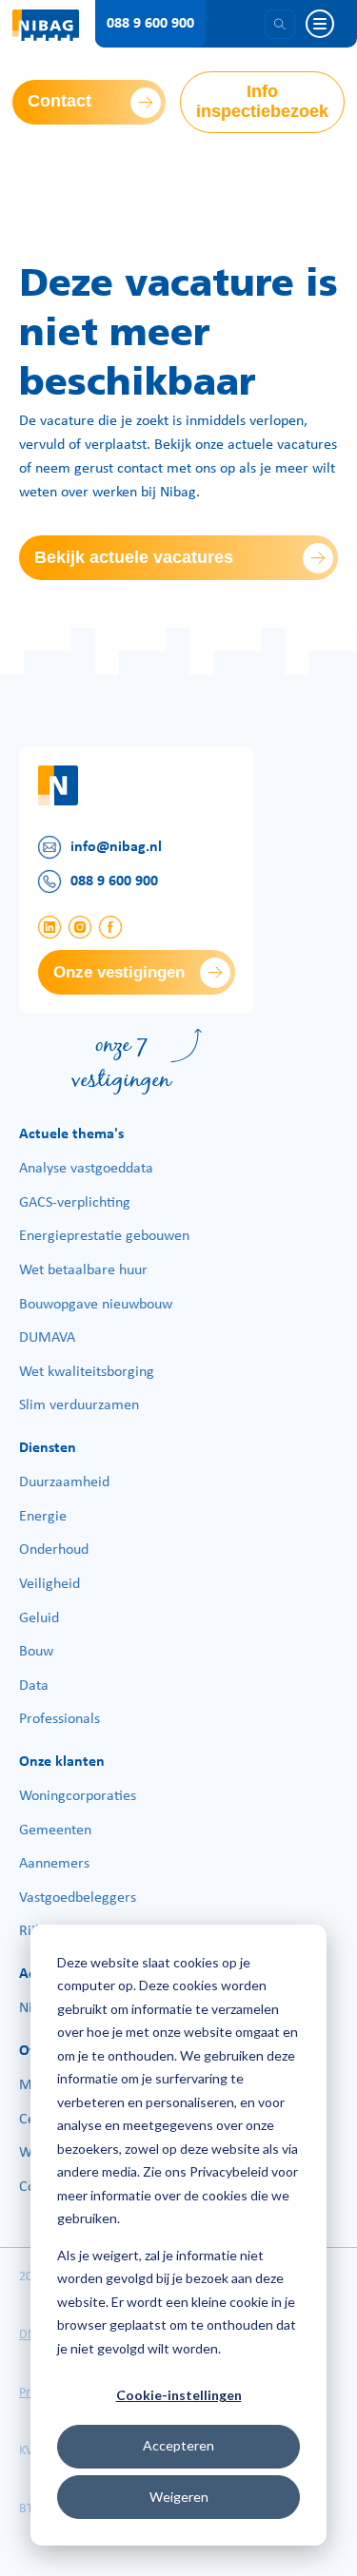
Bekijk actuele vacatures (134, 557)
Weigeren (179, 2497)
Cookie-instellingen (179, 2395)
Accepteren (178, 2445)
